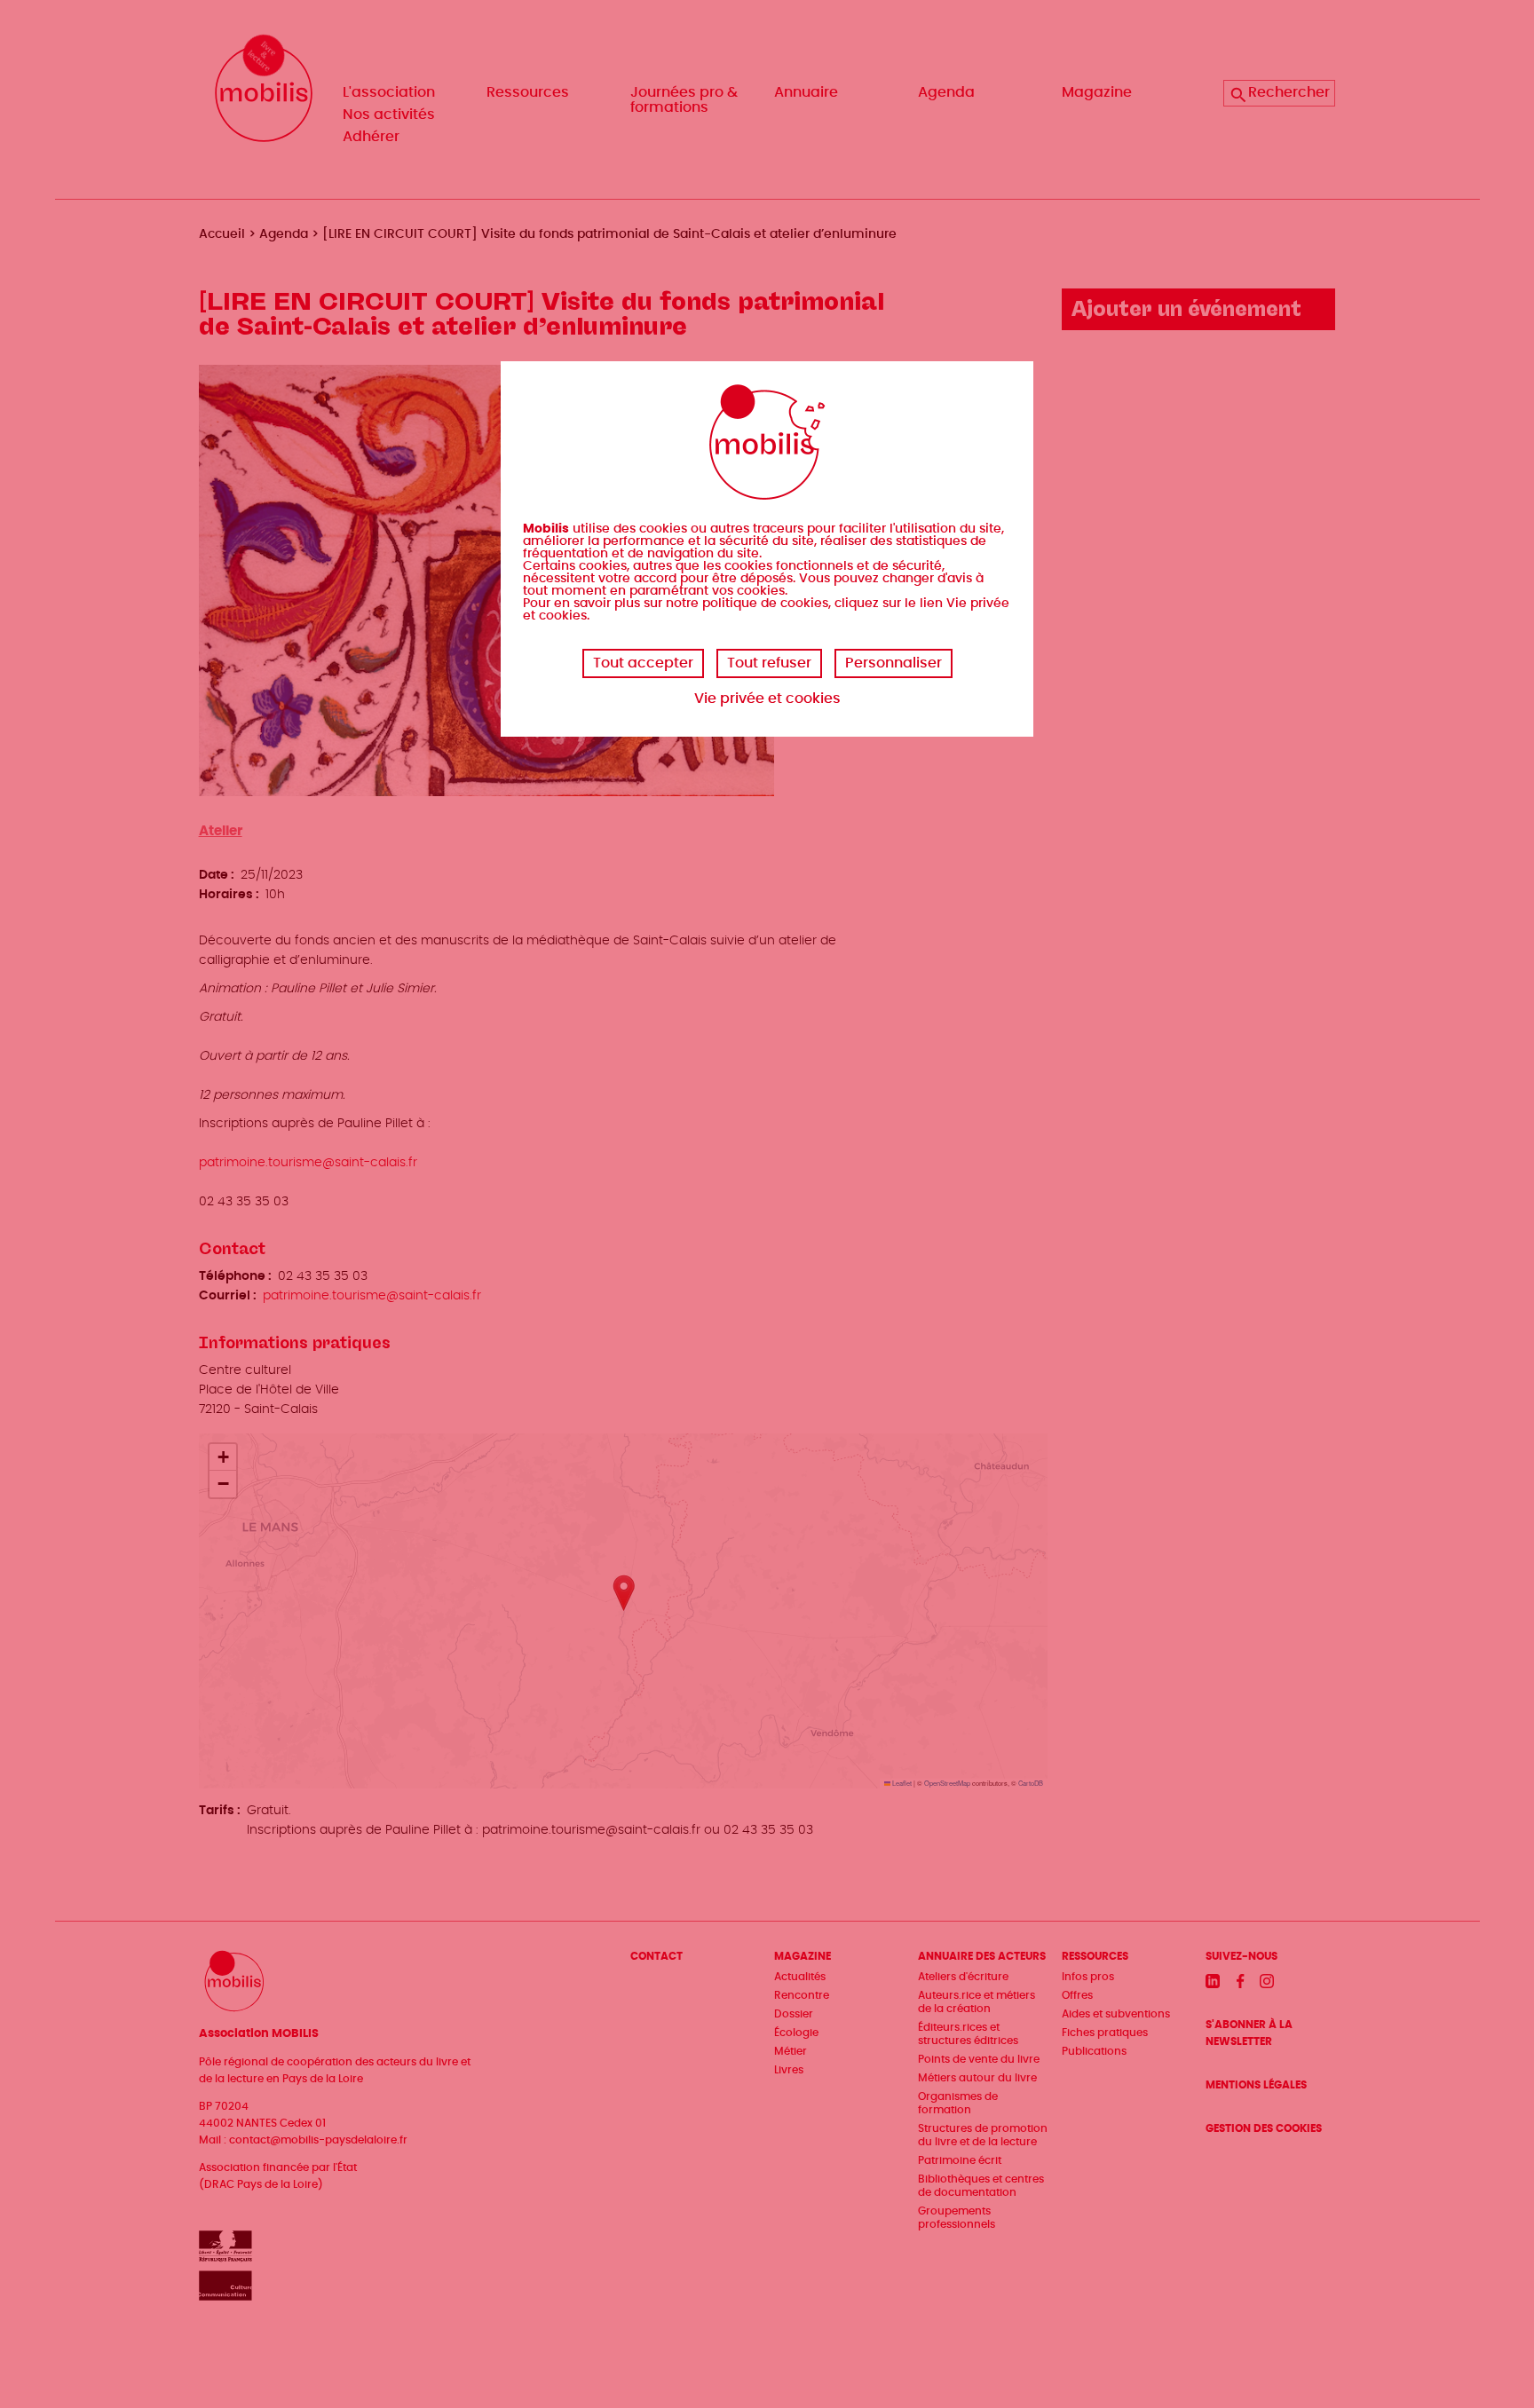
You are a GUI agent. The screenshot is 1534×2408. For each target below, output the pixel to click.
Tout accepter (643, 663)
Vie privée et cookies (767, 699)
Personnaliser (894, 663)
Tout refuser (769, 663)
